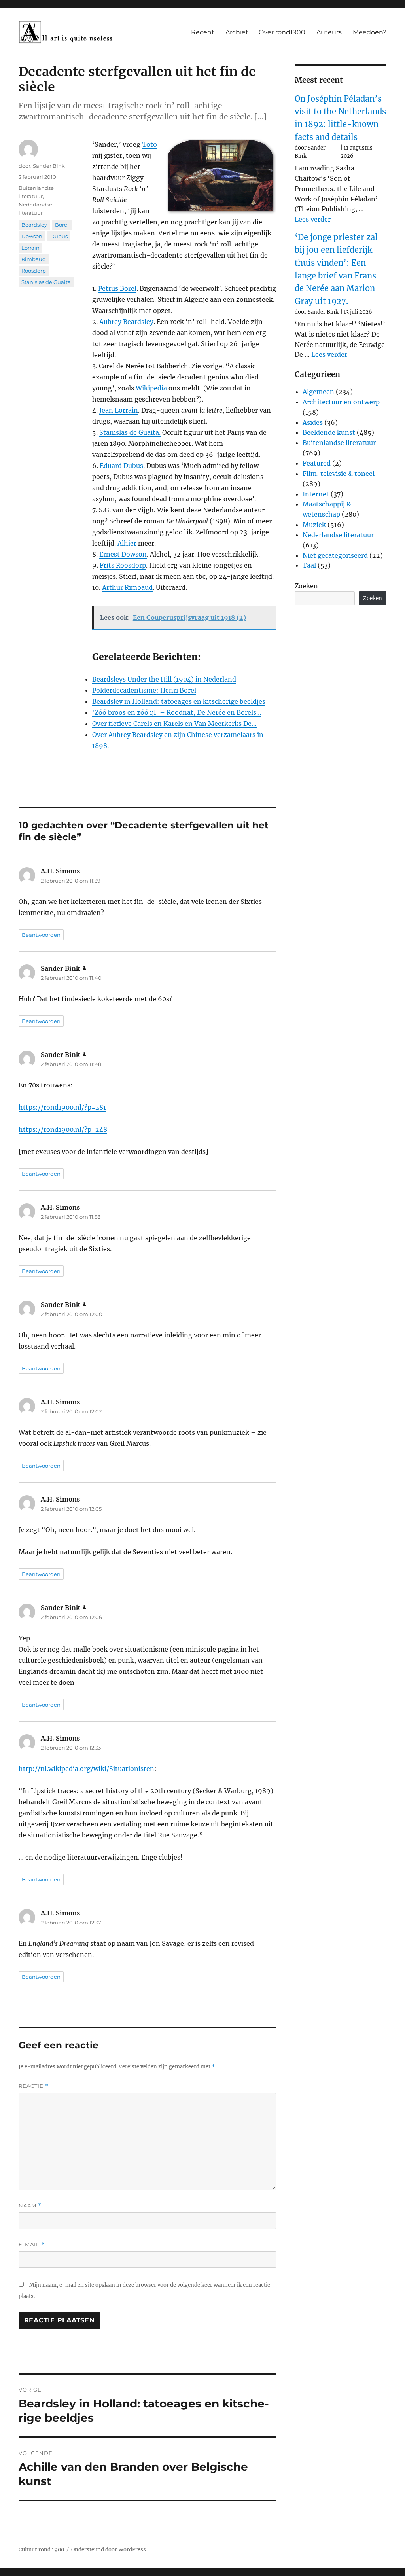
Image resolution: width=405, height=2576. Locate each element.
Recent (203, 32)
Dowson (32, 236)
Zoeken (306, 586)
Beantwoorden (41, 935)
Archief (237, 32)
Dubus (59, 236)
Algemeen (318, 392)
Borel (62, 225)
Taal (309, 565)
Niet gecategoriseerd (335, 555)
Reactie (34, 2086)
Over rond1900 (282, 32)
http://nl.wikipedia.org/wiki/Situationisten (86, 1769)
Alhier (128, 543)
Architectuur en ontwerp (341, 402)
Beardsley (34, 225)
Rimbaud (34, 259)
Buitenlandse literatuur (339, 443)
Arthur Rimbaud (127, 587)
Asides (313, 422)
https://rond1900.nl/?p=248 (63, 1129)
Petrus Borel (117, 288)
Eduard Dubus (121, 466)
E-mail (32, 2244)
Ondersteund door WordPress (109, 2550)
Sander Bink (49, 166)
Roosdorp (34, 271)
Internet (316, 494)
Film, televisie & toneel (339, 474)
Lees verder (313, 219)
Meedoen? (370, 32)
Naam (30, 2206)
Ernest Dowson (123, 554)
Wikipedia (152, 388)
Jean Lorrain (119, 410)
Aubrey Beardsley (126, 322)
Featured (317, 463)
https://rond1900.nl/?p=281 (62, 1107)
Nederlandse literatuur (338, 535)
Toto (150, 144)
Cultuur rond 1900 (41, 2550)
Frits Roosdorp (123, 565)
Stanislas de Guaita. (130, 432)
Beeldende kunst (329, 432)
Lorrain (30, 248)
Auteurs (329, 32)
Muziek (314, 525)
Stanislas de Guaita (46, 282)
